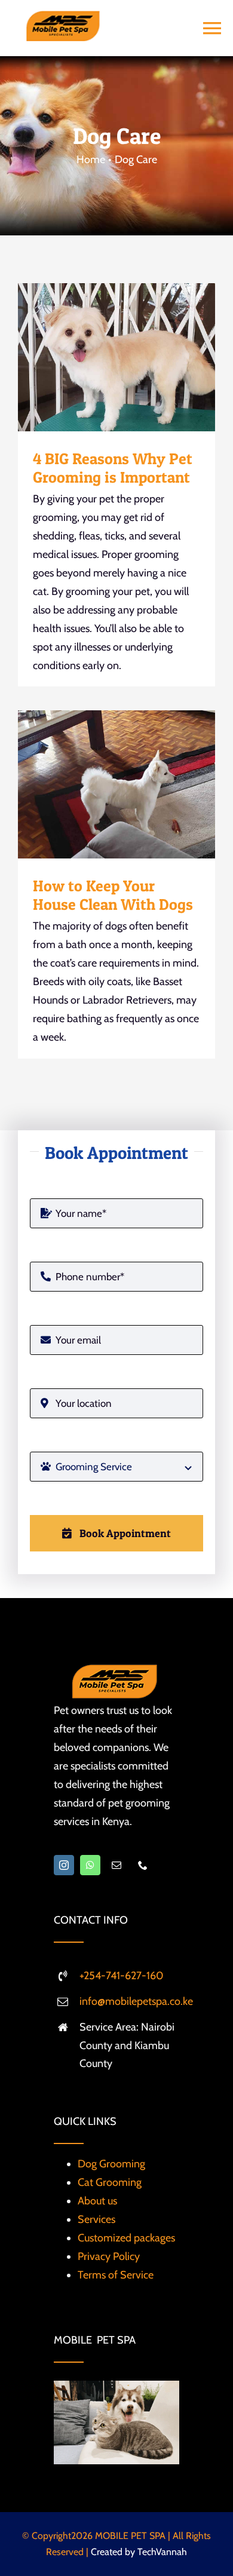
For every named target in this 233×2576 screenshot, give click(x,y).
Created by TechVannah (139, 2552)
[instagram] (64, 1865)
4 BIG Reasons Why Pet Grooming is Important (96, 357)
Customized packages (126, 2238)
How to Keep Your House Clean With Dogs (96, 784)
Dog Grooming (111, 2164)
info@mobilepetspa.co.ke (136, 2001)
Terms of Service (116, 2275)
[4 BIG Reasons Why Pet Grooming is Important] (116, 357)
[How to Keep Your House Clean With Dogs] (116, 784)
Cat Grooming (110, 2182)
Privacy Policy (109, 2256)
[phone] (143, 1865)
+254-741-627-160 (122, 1976)
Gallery (138, 357)
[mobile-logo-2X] (63, 16)
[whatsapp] (90, 1865)
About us (97, 2201)
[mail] (116, 1865)
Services (96, 2219)
